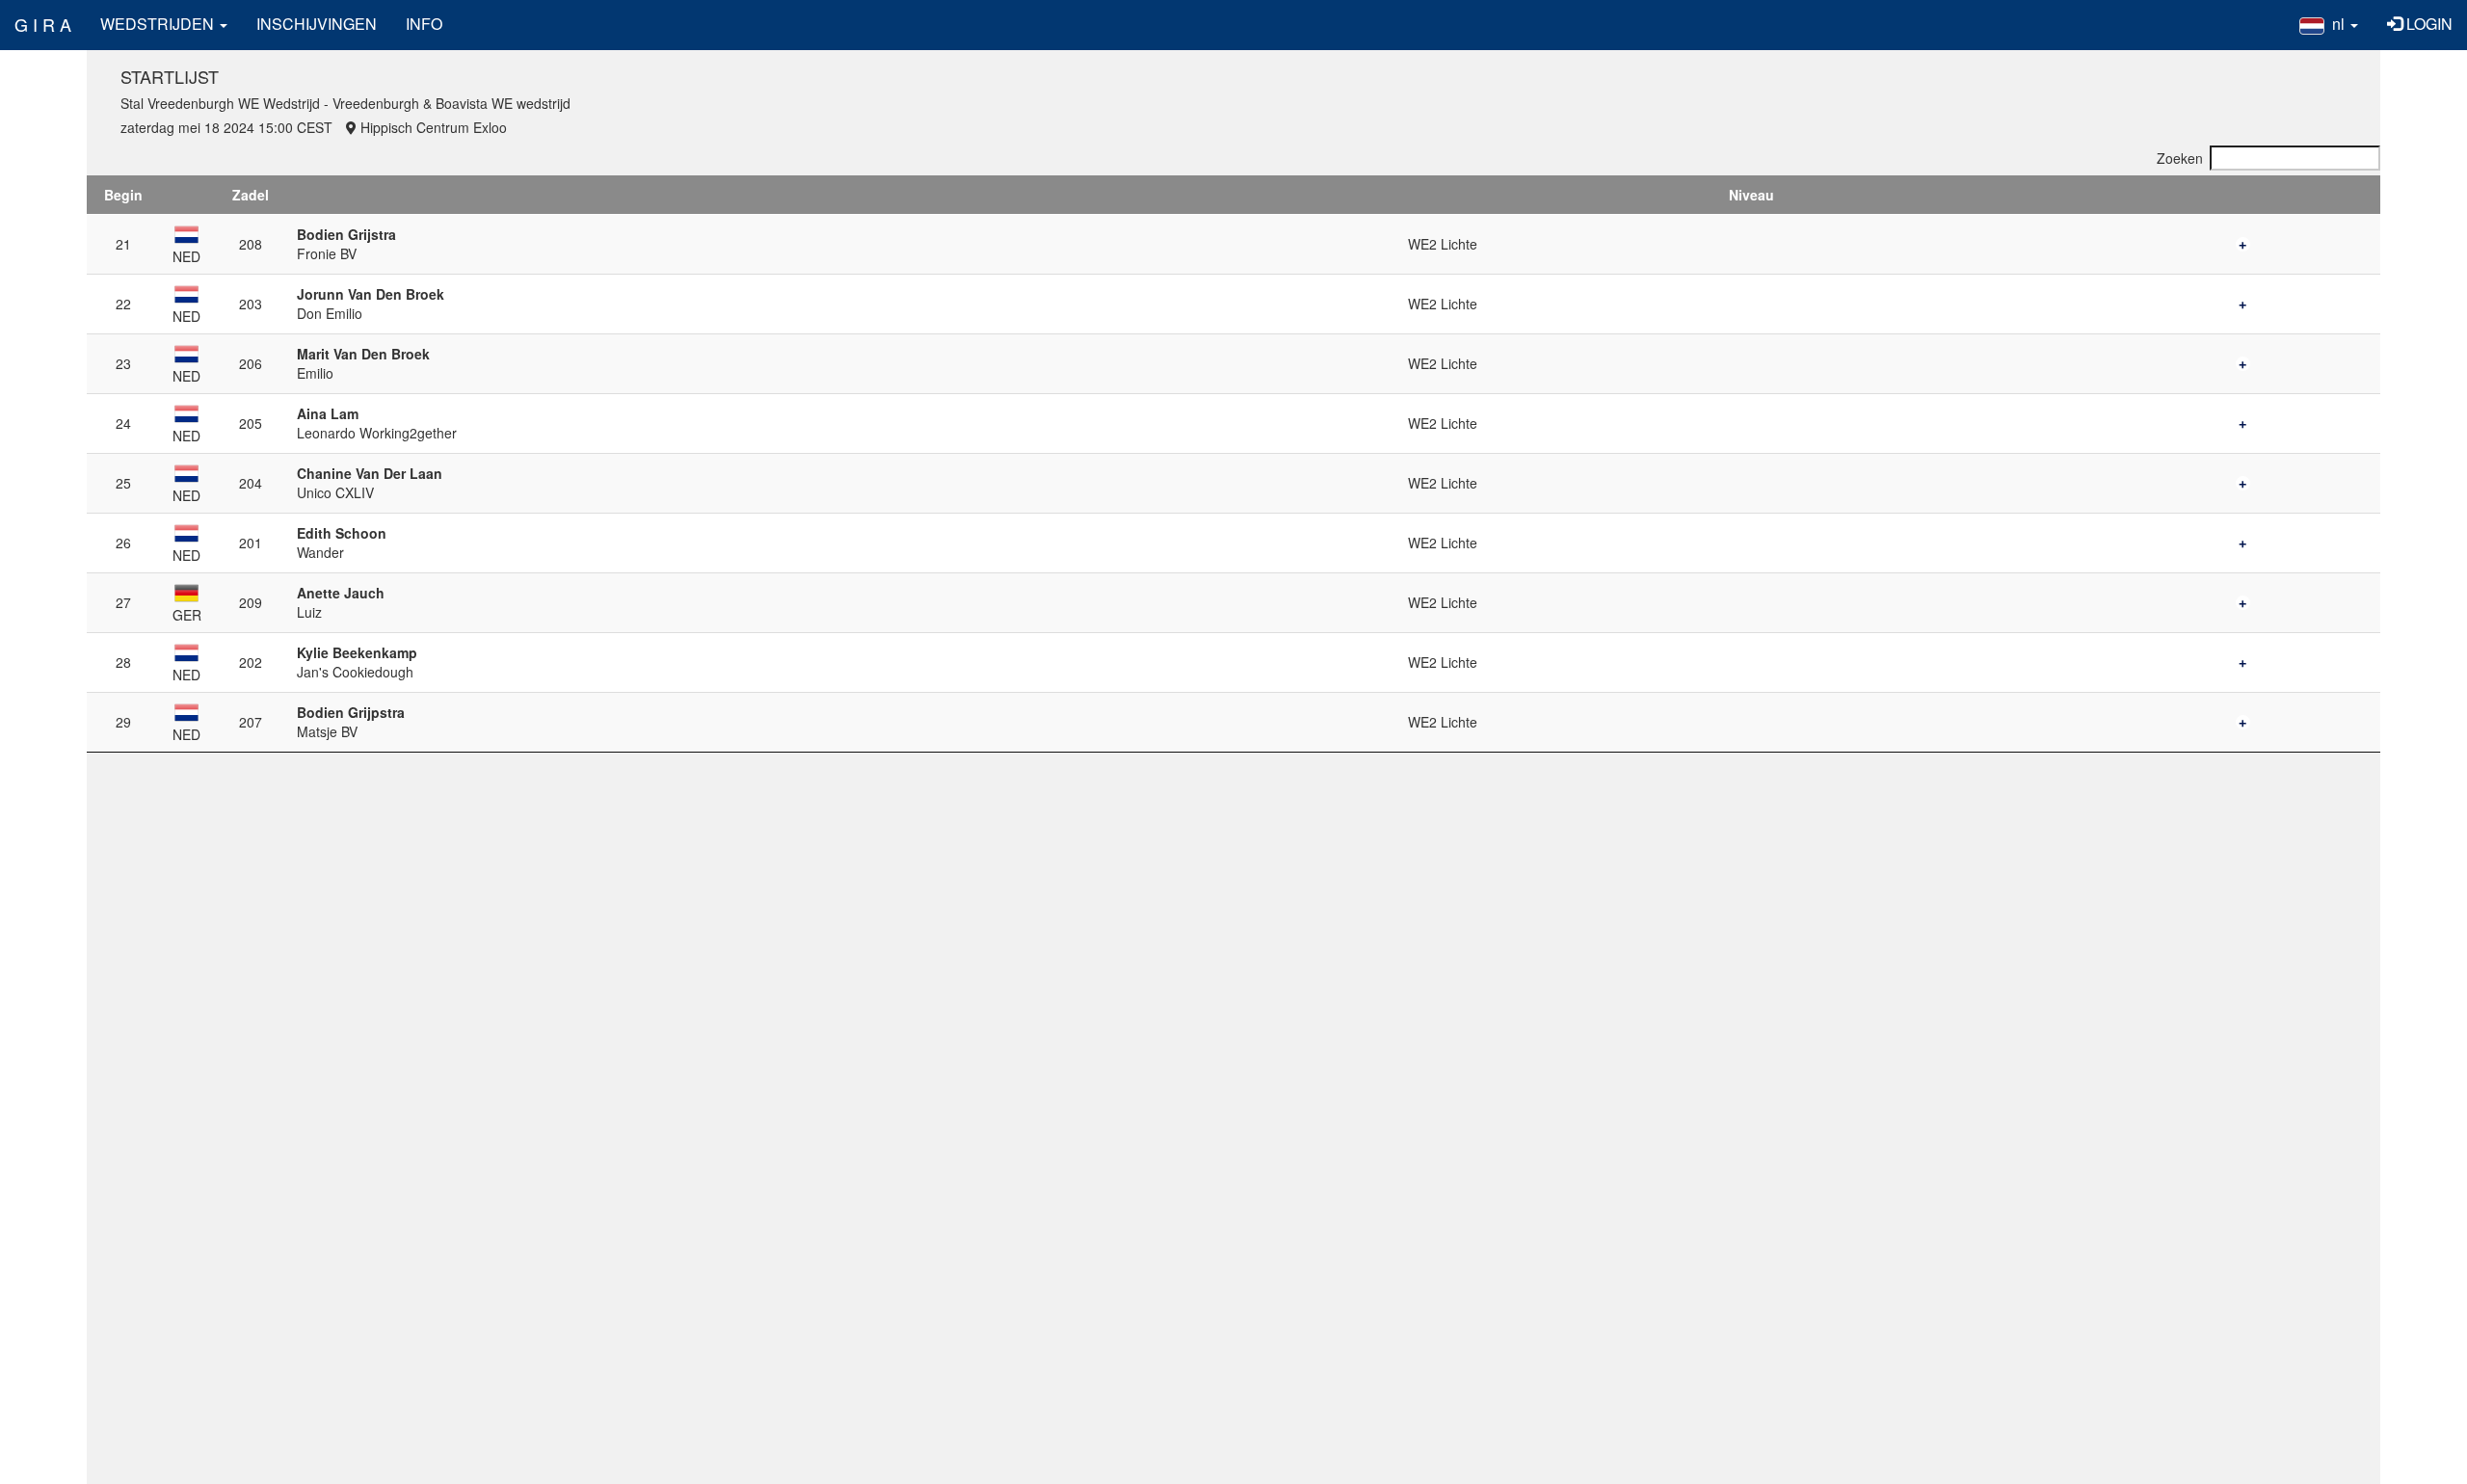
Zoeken (2180, 158)
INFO (424, 24)
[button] (2329, 25)
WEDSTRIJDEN (159, 24)
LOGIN (2427, 24)
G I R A (43, 24)
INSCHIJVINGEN (317, 24)
